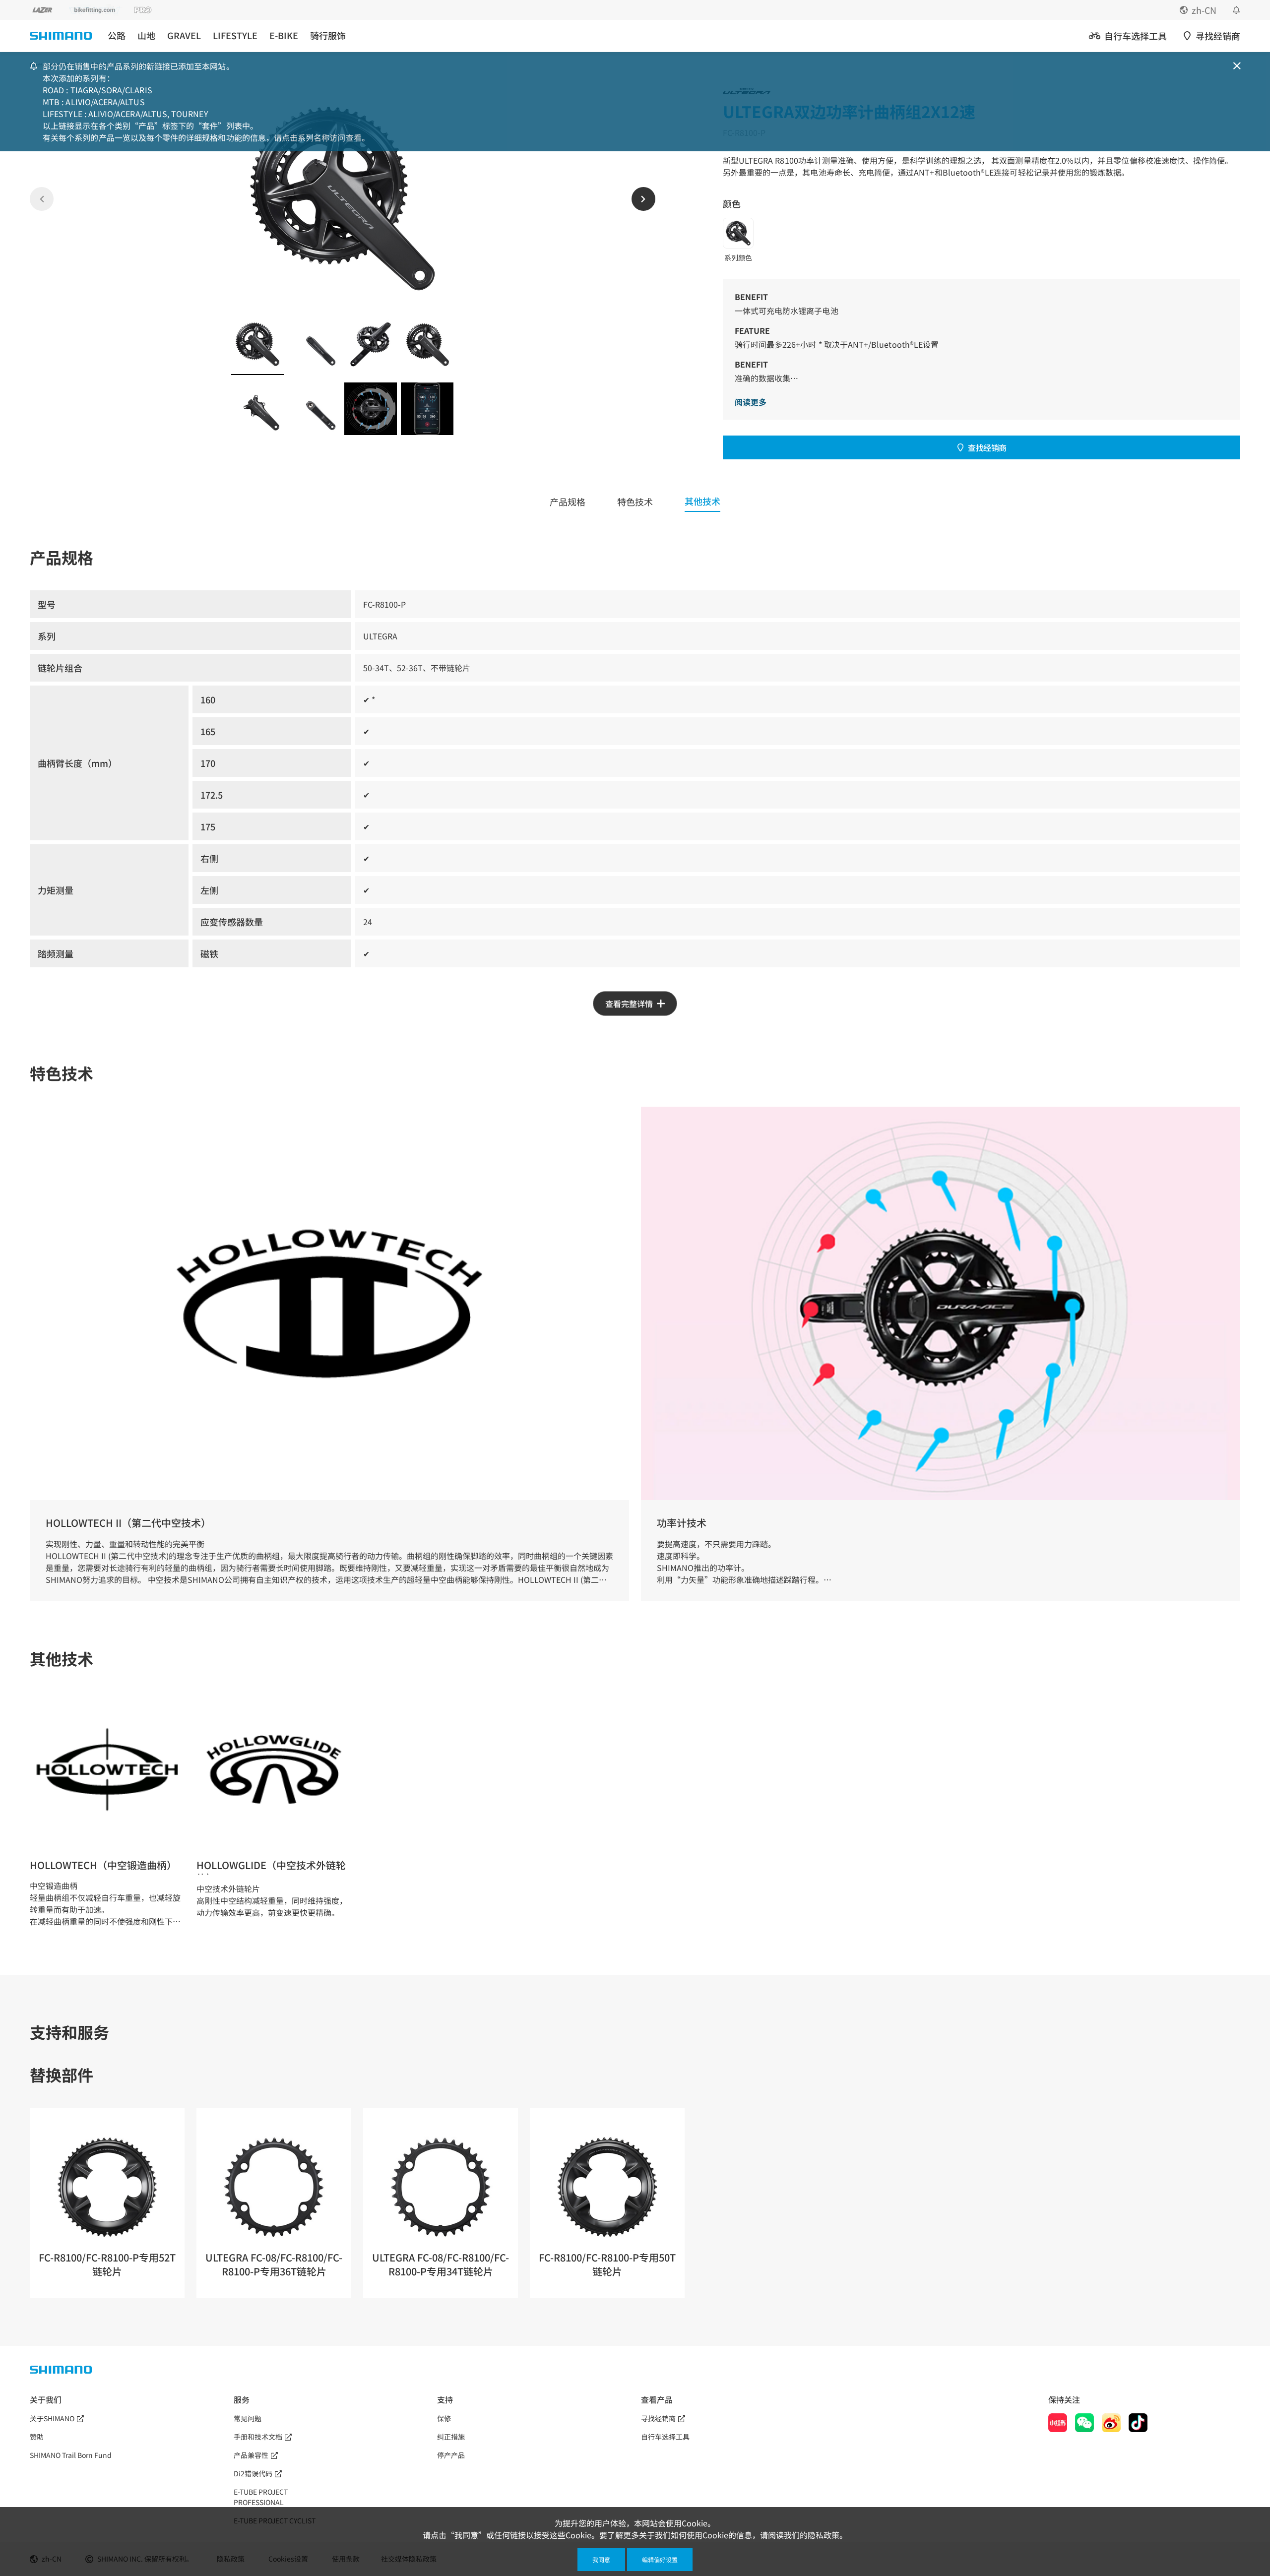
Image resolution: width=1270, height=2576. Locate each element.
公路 (117, 35)
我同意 (601, 2559)
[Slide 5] (257, 409)
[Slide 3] (371, 344)
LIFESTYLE (235, 35)
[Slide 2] (314, 344)
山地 (146, 35)
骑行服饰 (328, 35)
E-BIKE (284, 35)
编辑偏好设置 (660, 2559)
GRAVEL (184, 35)
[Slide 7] (371, 409)
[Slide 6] (314, 409)
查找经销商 (987, 447)
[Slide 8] (427, 409)
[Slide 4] (427, 344)
